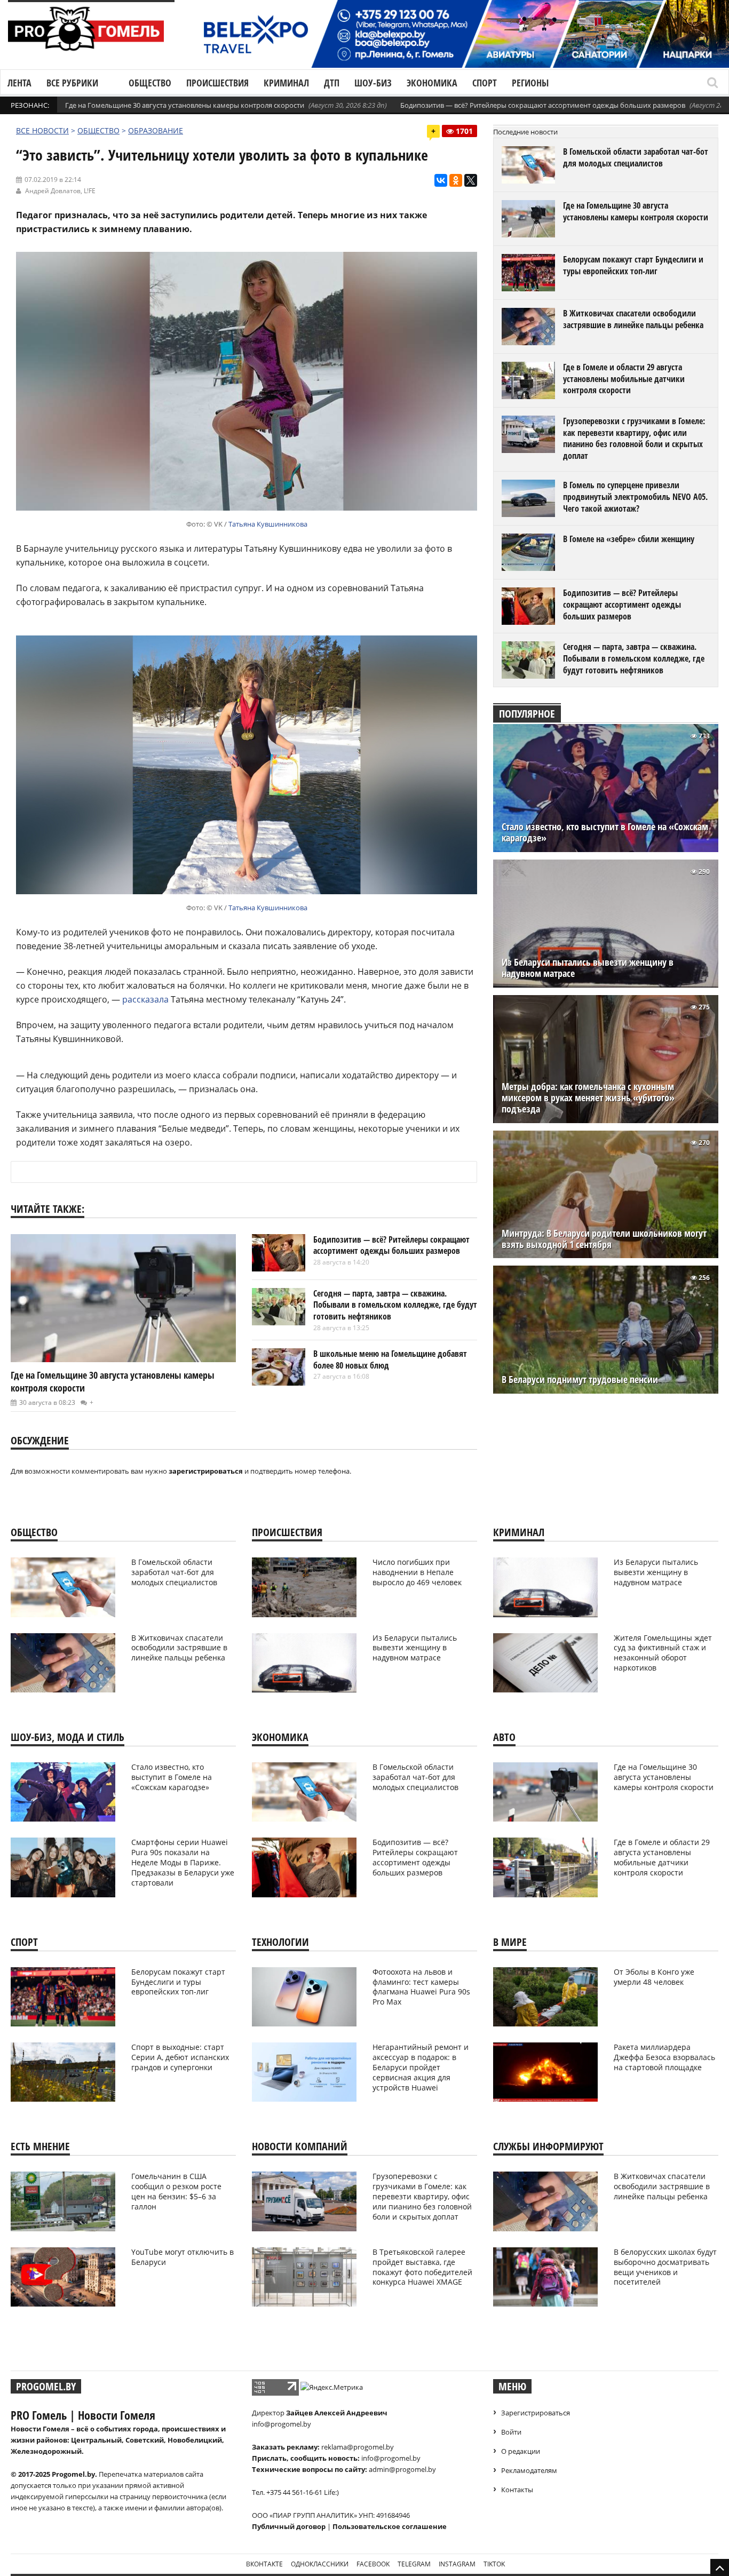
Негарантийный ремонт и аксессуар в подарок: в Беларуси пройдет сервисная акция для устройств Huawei (421, 2067)
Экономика (432, 83)
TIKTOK (494, 2564)
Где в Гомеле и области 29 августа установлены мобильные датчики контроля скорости (624, 379)
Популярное (527, 714)
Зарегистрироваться (536, 2413)
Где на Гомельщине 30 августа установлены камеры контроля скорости (185, 105)
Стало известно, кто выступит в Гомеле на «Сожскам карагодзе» (605, 832)
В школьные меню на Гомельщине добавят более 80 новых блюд (390, 1359)
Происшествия (217, 83)
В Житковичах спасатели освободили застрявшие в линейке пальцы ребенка (633, 319)
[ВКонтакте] (441, 180)
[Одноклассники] (456, 180)
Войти (511, 2432)
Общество (150, 83)
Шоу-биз (373, 83)
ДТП (332, 83)
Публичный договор (289, 2526)
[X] (471, 180)
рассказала (145, 999)
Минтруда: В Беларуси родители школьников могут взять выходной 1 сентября (604, 1239)
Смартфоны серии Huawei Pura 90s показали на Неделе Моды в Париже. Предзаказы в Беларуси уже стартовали (183, 1862)
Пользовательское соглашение (390, 2526)
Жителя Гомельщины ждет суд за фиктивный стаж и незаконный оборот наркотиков (663, 1653)
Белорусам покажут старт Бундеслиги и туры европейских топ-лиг (633, 265)
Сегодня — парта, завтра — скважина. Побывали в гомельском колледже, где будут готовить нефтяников (395, 1305)
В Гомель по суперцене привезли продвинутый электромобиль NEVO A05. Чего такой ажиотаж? (635, 496)
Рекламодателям (529, 2470)
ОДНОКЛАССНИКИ (320, 2564)
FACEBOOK (373, 2564)
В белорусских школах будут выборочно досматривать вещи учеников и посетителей (665, 2267)
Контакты (517, 2490)
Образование (156, 130)
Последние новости (525, 132)
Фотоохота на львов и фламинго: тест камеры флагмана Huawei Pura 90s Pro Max (421, 1987)
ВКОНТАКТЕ (264, 2564)
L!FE (90, 191)
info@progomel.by (282, 2424)
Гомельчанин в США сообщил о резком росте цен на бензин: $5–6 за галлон (176, 2191)
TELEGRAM (414, 2564)
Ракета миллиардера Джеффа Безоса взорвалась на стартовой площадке (664, 2057)
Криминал (286, 83)
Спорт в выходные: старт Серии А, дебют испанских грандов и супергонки (180, 2057)
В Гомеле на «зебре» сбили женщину (629, 539)
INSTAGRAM (457, 2564)
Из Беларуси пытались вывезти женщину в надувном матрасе (588, 968)
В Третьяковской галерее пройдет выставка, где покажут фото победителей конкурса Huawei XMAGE (422, 2267)
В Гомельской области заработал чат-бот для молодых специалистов (636, 157)
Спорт (485, 83)
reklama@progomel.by (358, 2447)
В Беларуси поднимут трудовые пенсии (580, 1380)
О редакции (521, 2451)
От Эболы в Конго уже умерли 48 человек (654, 1977)
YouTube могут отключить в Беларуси (183, 2257)
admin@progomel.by (402, 2469)
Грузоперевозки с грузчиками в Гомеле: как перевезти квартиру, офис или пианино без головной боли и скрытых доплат (634, 438)
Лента (19, 83)
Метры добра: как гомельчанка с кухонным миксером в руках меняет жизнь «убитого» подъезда (588, 1098)
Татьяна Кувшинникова (268, 524)
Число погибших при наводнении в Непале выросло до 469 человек (417, 1572)
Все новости (42, 130)
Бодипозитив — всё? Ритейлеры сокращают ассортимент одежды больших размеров (543, 105)
